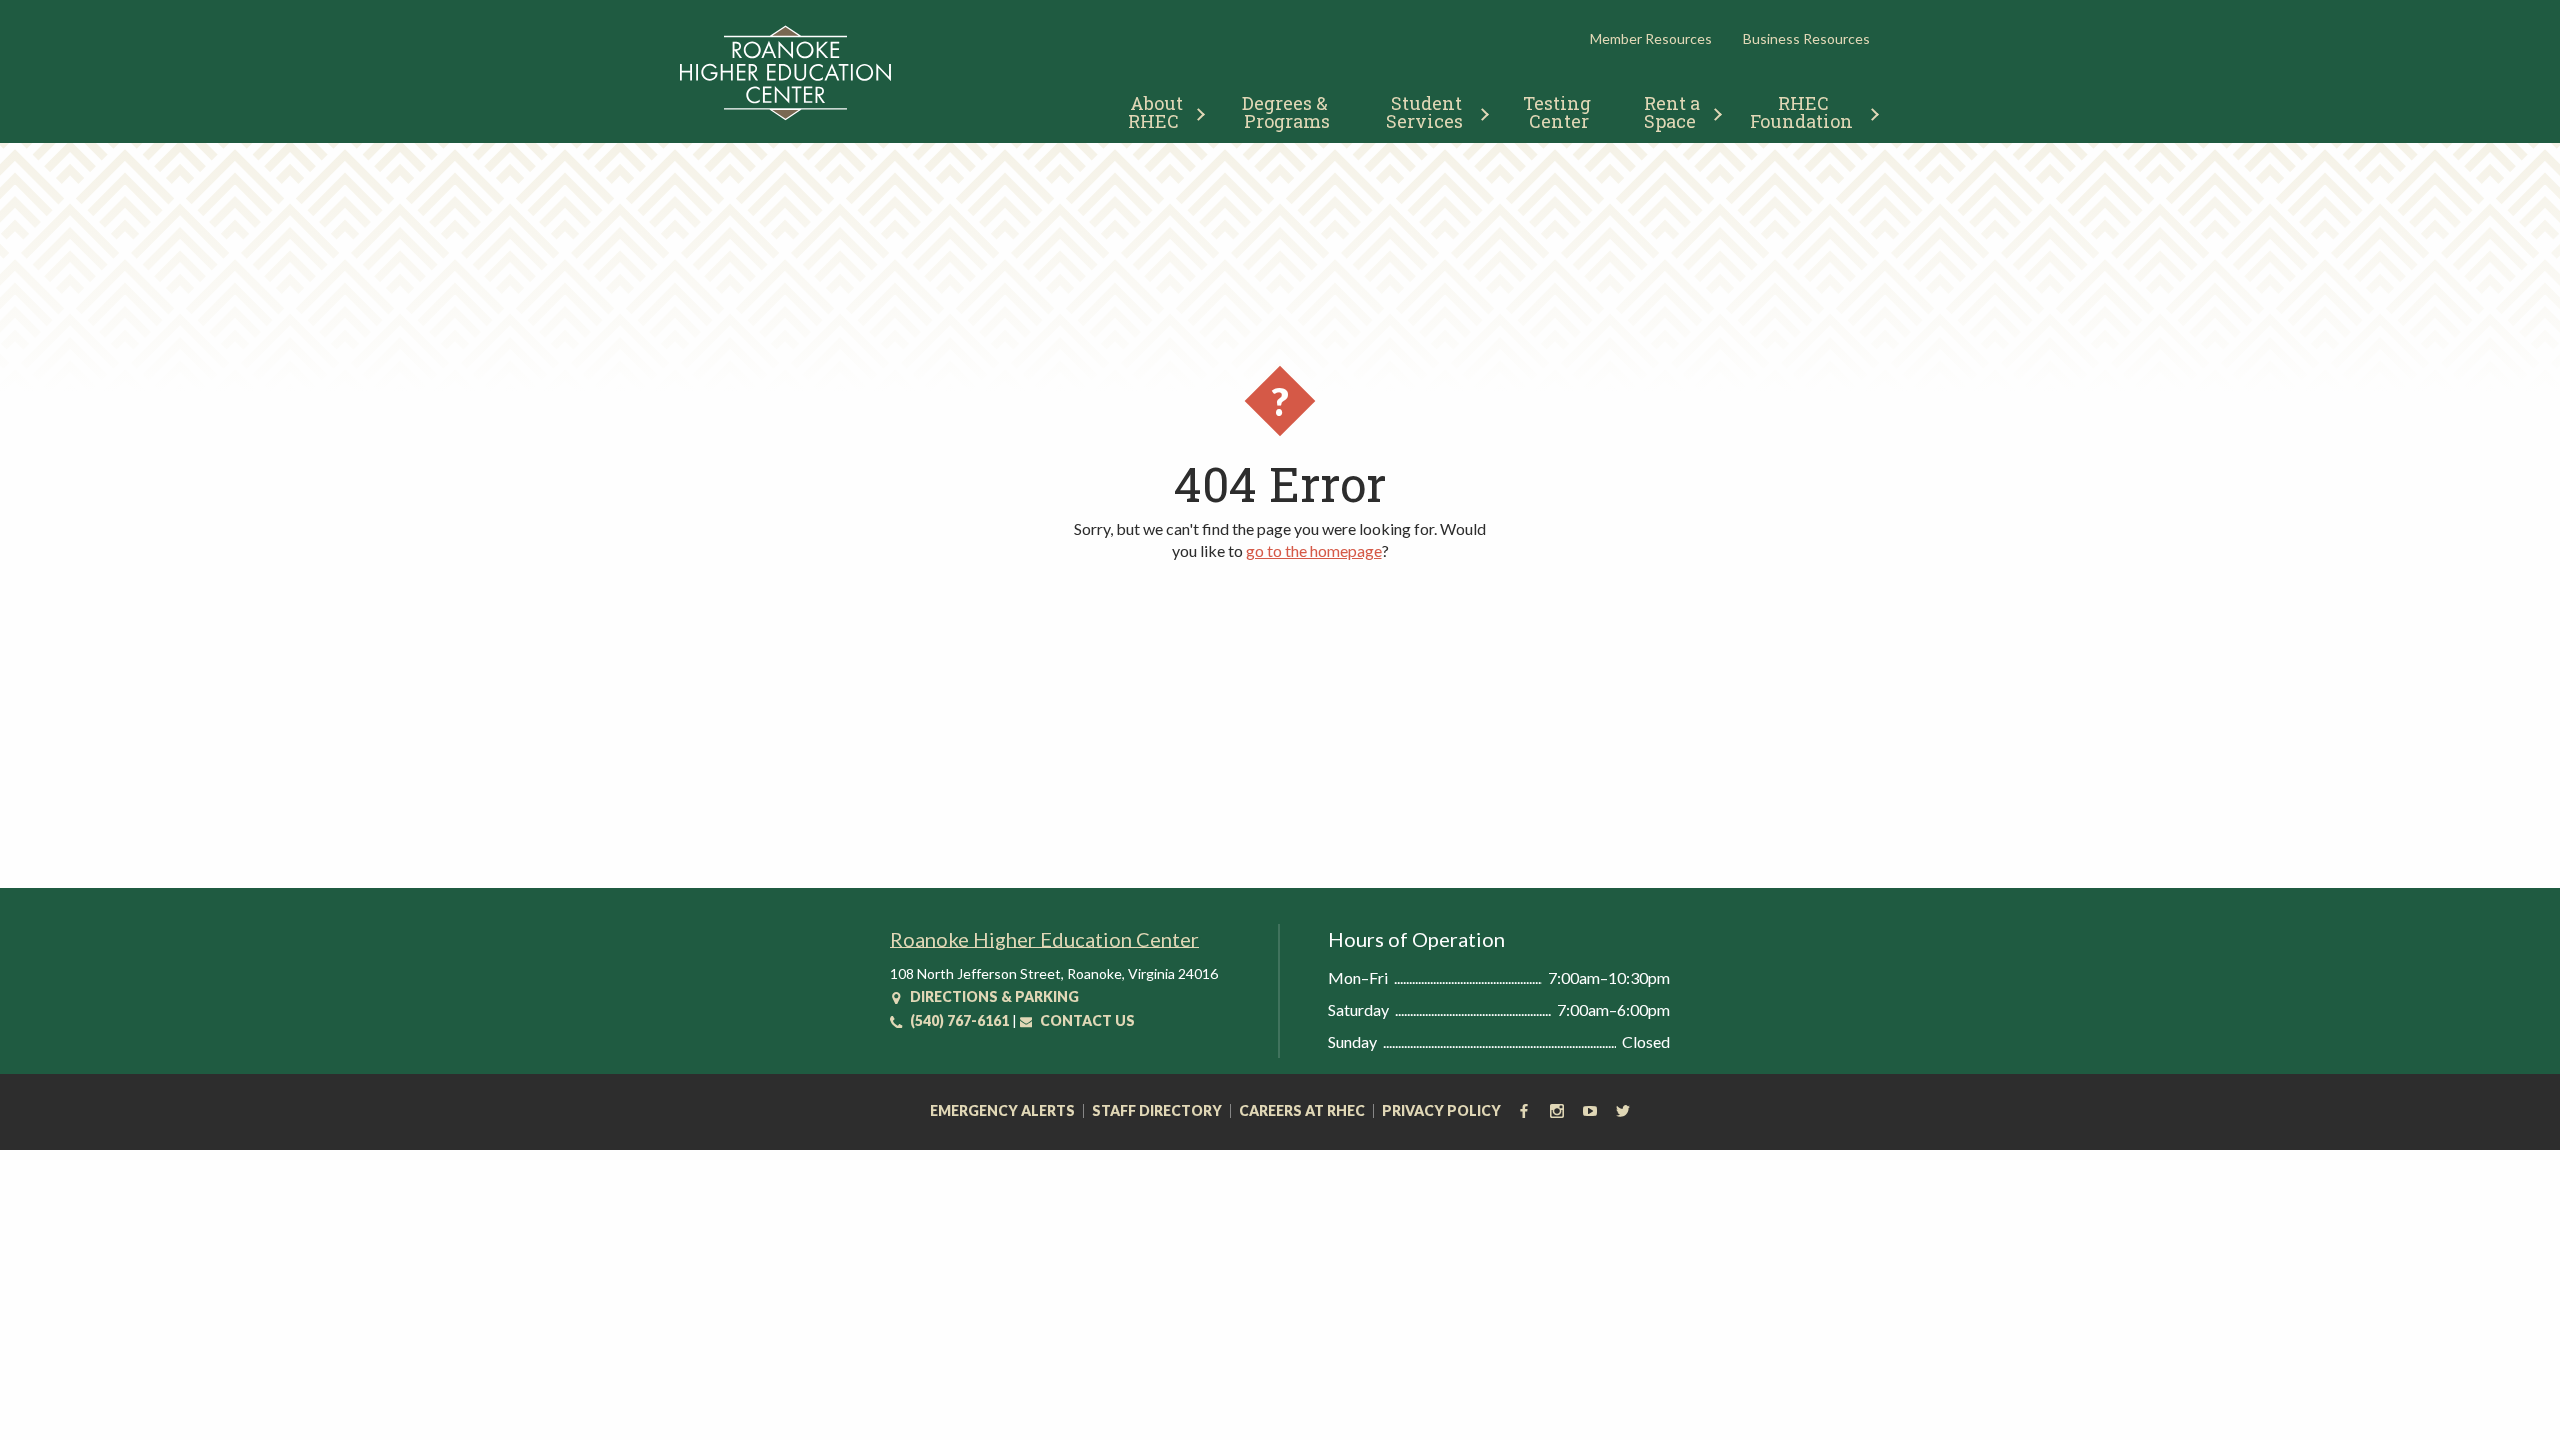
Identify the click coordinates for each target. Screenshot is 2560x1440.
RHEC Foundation (1801, 112)
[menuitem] (1158, 109)
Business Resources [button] (1806, 38)
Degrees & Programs (1287, 112)
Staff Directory (1157, 1111)
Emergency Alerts (1002, 1111)
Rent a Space (1674, 112)
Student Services (1426, 112)
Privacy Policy (1441, 1111)
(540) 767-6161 (958, 1020)
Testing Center (1559, 112)
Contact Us (1086, 1020)
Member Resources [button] (1651, 38)
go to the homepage (1314, 550)
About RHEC (1157, 112)
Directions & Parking (993, 996)
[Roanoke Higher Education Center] (785, 116)
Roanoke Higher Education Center (1044, 939)
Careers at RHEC (1302, 1111)
